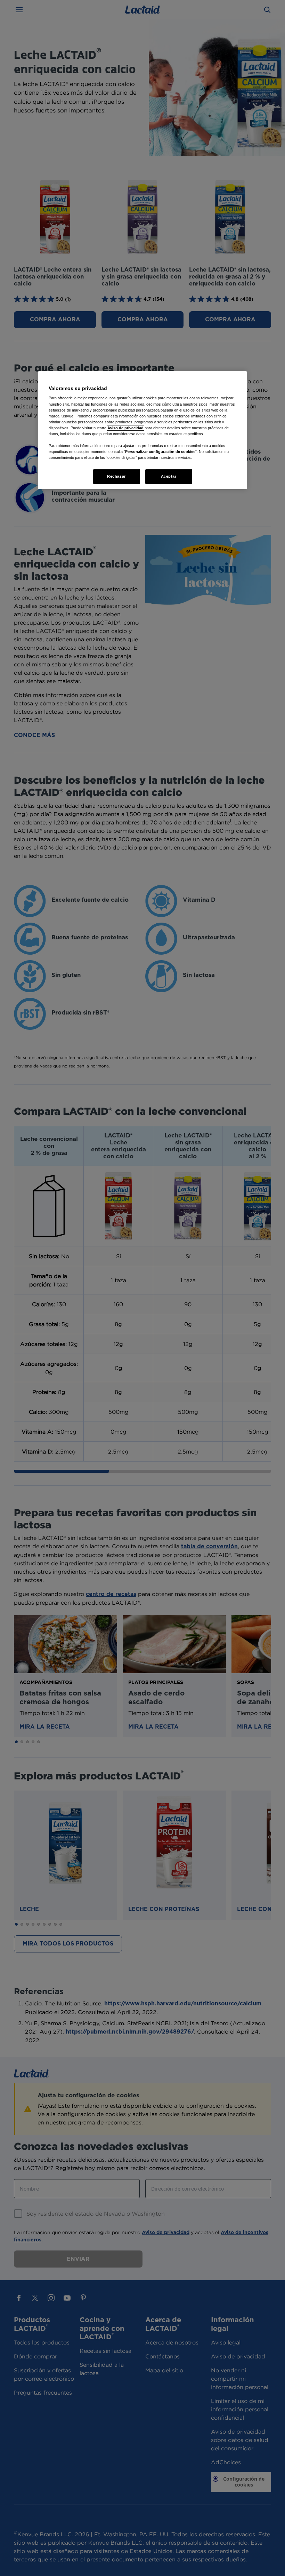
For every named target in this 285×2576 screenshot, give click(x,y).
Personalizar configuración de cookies (160, 452)
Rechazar (116, 476)
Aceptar (169, 476)
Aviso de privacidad (125, 428)
